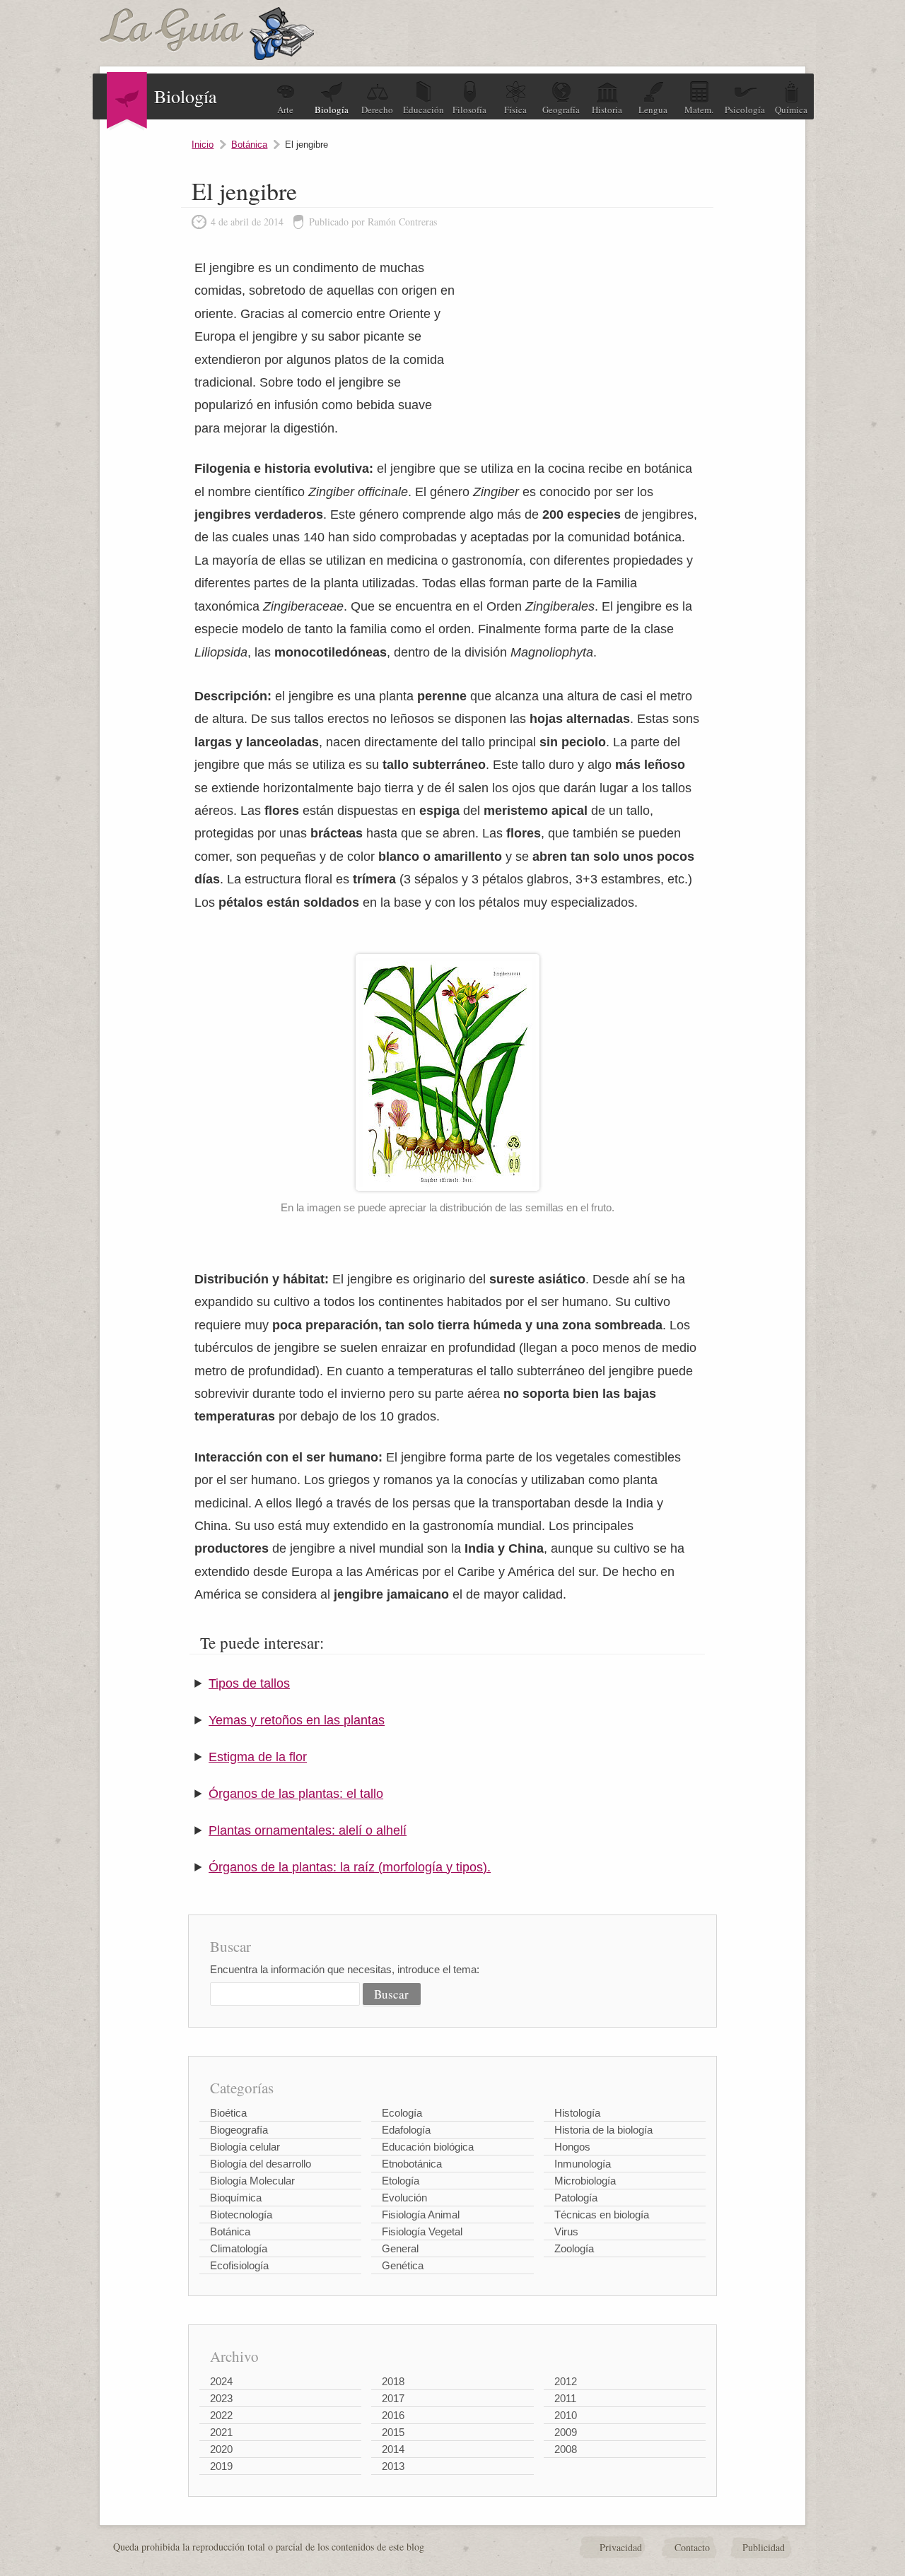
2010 (566, 2415)
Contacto (692, 2547)
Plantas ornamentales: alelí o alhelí (308, 1830)
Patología (576, 2198)
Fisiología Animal (421, 2215)
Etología (401, 2181)
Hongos (572, 2147)
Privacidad (621, 2547)
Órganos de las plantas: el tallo (296, 1794)
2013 (393, 2466)
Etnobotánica (412, 2164)
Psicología (745, 110)
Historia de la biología (603, 2130)
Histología (577, 2113)
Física (515, 110)
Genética (403, 2265)
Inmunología (583, 2164)
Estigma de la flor (258, 1757)
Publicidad (764, 2547)
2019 (221, 2466)
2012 (566, 2381)
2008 (566, 2449)
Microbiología (585, 2181)
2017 (393, 2398)
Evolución (404, 2198)
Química (791, 110)
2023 (221, 2398)
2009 (566, 2432)
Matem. (699, 110)
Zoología (574, 2248)
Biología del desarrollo (261, 2164)
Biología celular (245, 2147)
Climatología (239, 2248)
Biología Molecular (252, 2181)
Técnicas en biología (602, 2215)
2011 (565, 2398)
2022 (221, 2415)
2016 (393, 2415)
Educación (424, 110)
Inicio (203, 145)
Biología (332, 110)
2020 (221, 2449)
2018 (393, 2381)
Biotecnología (241, 2215)
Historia (607, 110)
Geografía (561, 110)
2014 (393, 2449)
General (400, 2248)
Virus (566, 2231)
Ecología (402, 2113)
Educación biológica (428, 2147)
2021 (221, 2432)
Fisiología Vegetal (422, 2231)
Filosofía (469, 110)
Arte (285, 110)
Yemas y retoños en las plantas (297, 1720)
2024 (221, 2381)
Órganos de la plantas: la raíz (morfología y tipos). (350, 1867)
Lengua (653, 110)
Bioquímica (236, 2198)
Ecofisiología (239, 2265)
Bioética (228, 2113)
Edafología (406, 2130)
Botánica (249, 145)
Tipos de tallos (249, 1683)
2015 (393, 2432)
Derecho (377, 110)
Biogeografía (239, 2130)
